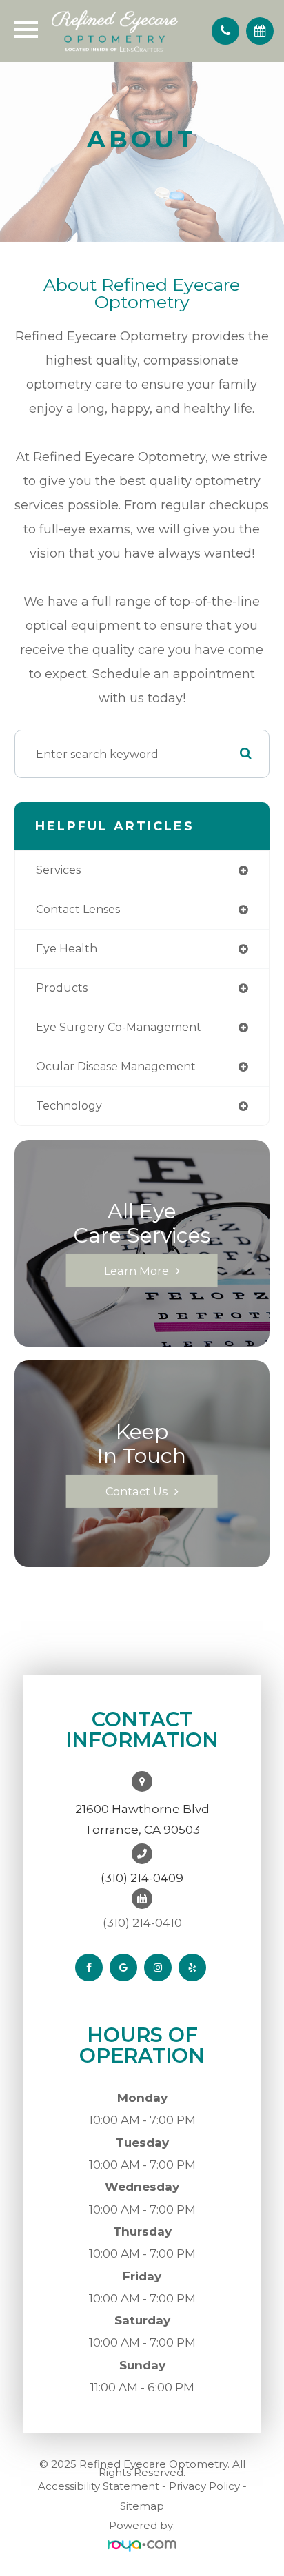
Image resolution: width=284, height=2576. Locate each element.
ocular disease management (116, 1066)
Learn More (136, 1271)
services (58, 870)
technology (69, 1106)
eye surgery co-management (119, 1027)
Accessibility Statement (99, 2486)
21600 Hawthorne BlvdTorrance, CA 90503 (142, 1819)
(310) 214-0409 (142, 1878)
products (62, 988)
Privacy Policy (204, 2486)
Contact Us (136, 1491)
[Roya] (142, 2546)
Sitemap (142, 2506)
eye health (67, 949)
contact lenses (78, 909)
